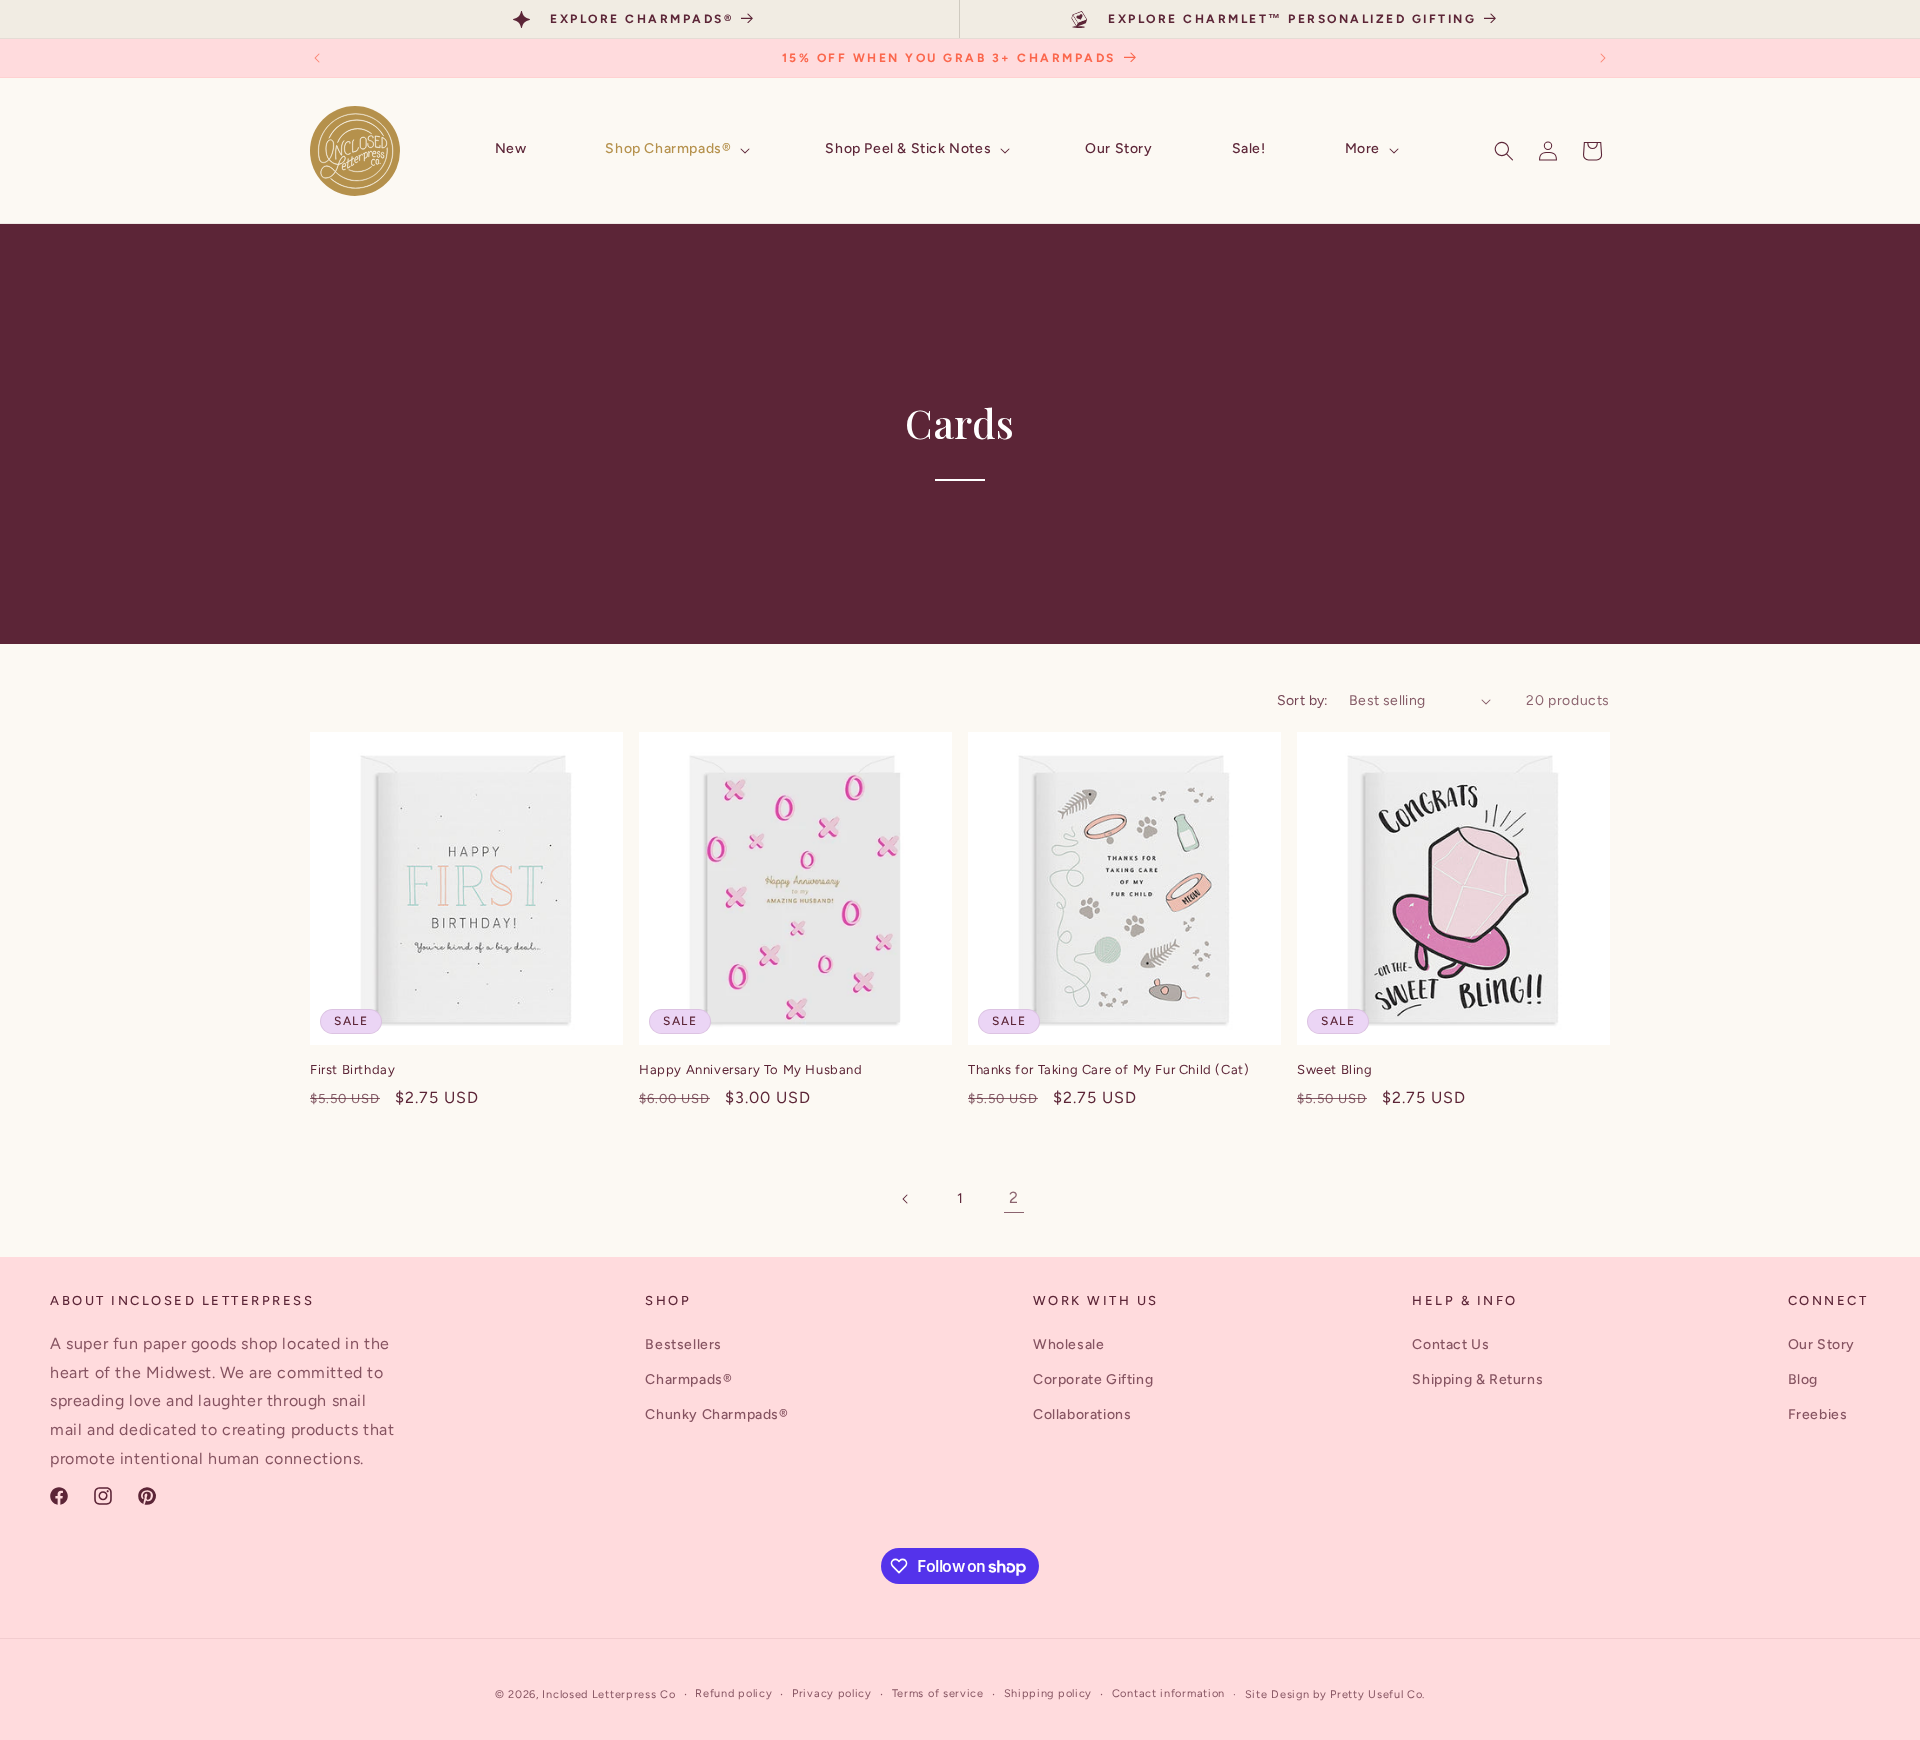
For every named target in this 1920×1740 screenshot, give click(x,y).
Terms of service (938, 1693)
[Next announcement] (1603, 58)
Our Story (1821, 1344)
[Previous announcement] (317, 58)
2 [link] (1014, 1197)
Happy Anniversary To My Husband (751, 1069)
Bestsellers (683, 1344)
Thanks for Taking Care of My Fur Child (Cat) (1108, 1069)
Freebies (1818, 1414)
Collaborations (1082, 1414)
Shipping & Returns (1477, 1379)
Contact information (1168, 1693)
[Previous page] (906, 1199)
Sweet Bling (1335, 1069)
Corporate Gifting (1093, 1379)
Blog (1803, 1379)
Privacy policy (832, 1693)
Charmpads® (688, 1379)
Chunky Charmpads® (716, 1414)
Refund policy (733, 1693)
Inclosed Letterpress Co (608, 1694)
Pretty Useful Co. (1377, 1694)
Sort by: (1303, 700)
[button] (675, 150)
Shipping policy (1048, 1693)
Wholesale (1068, 1344)
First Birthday (352, 1069)
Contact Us (1450, 1344)
